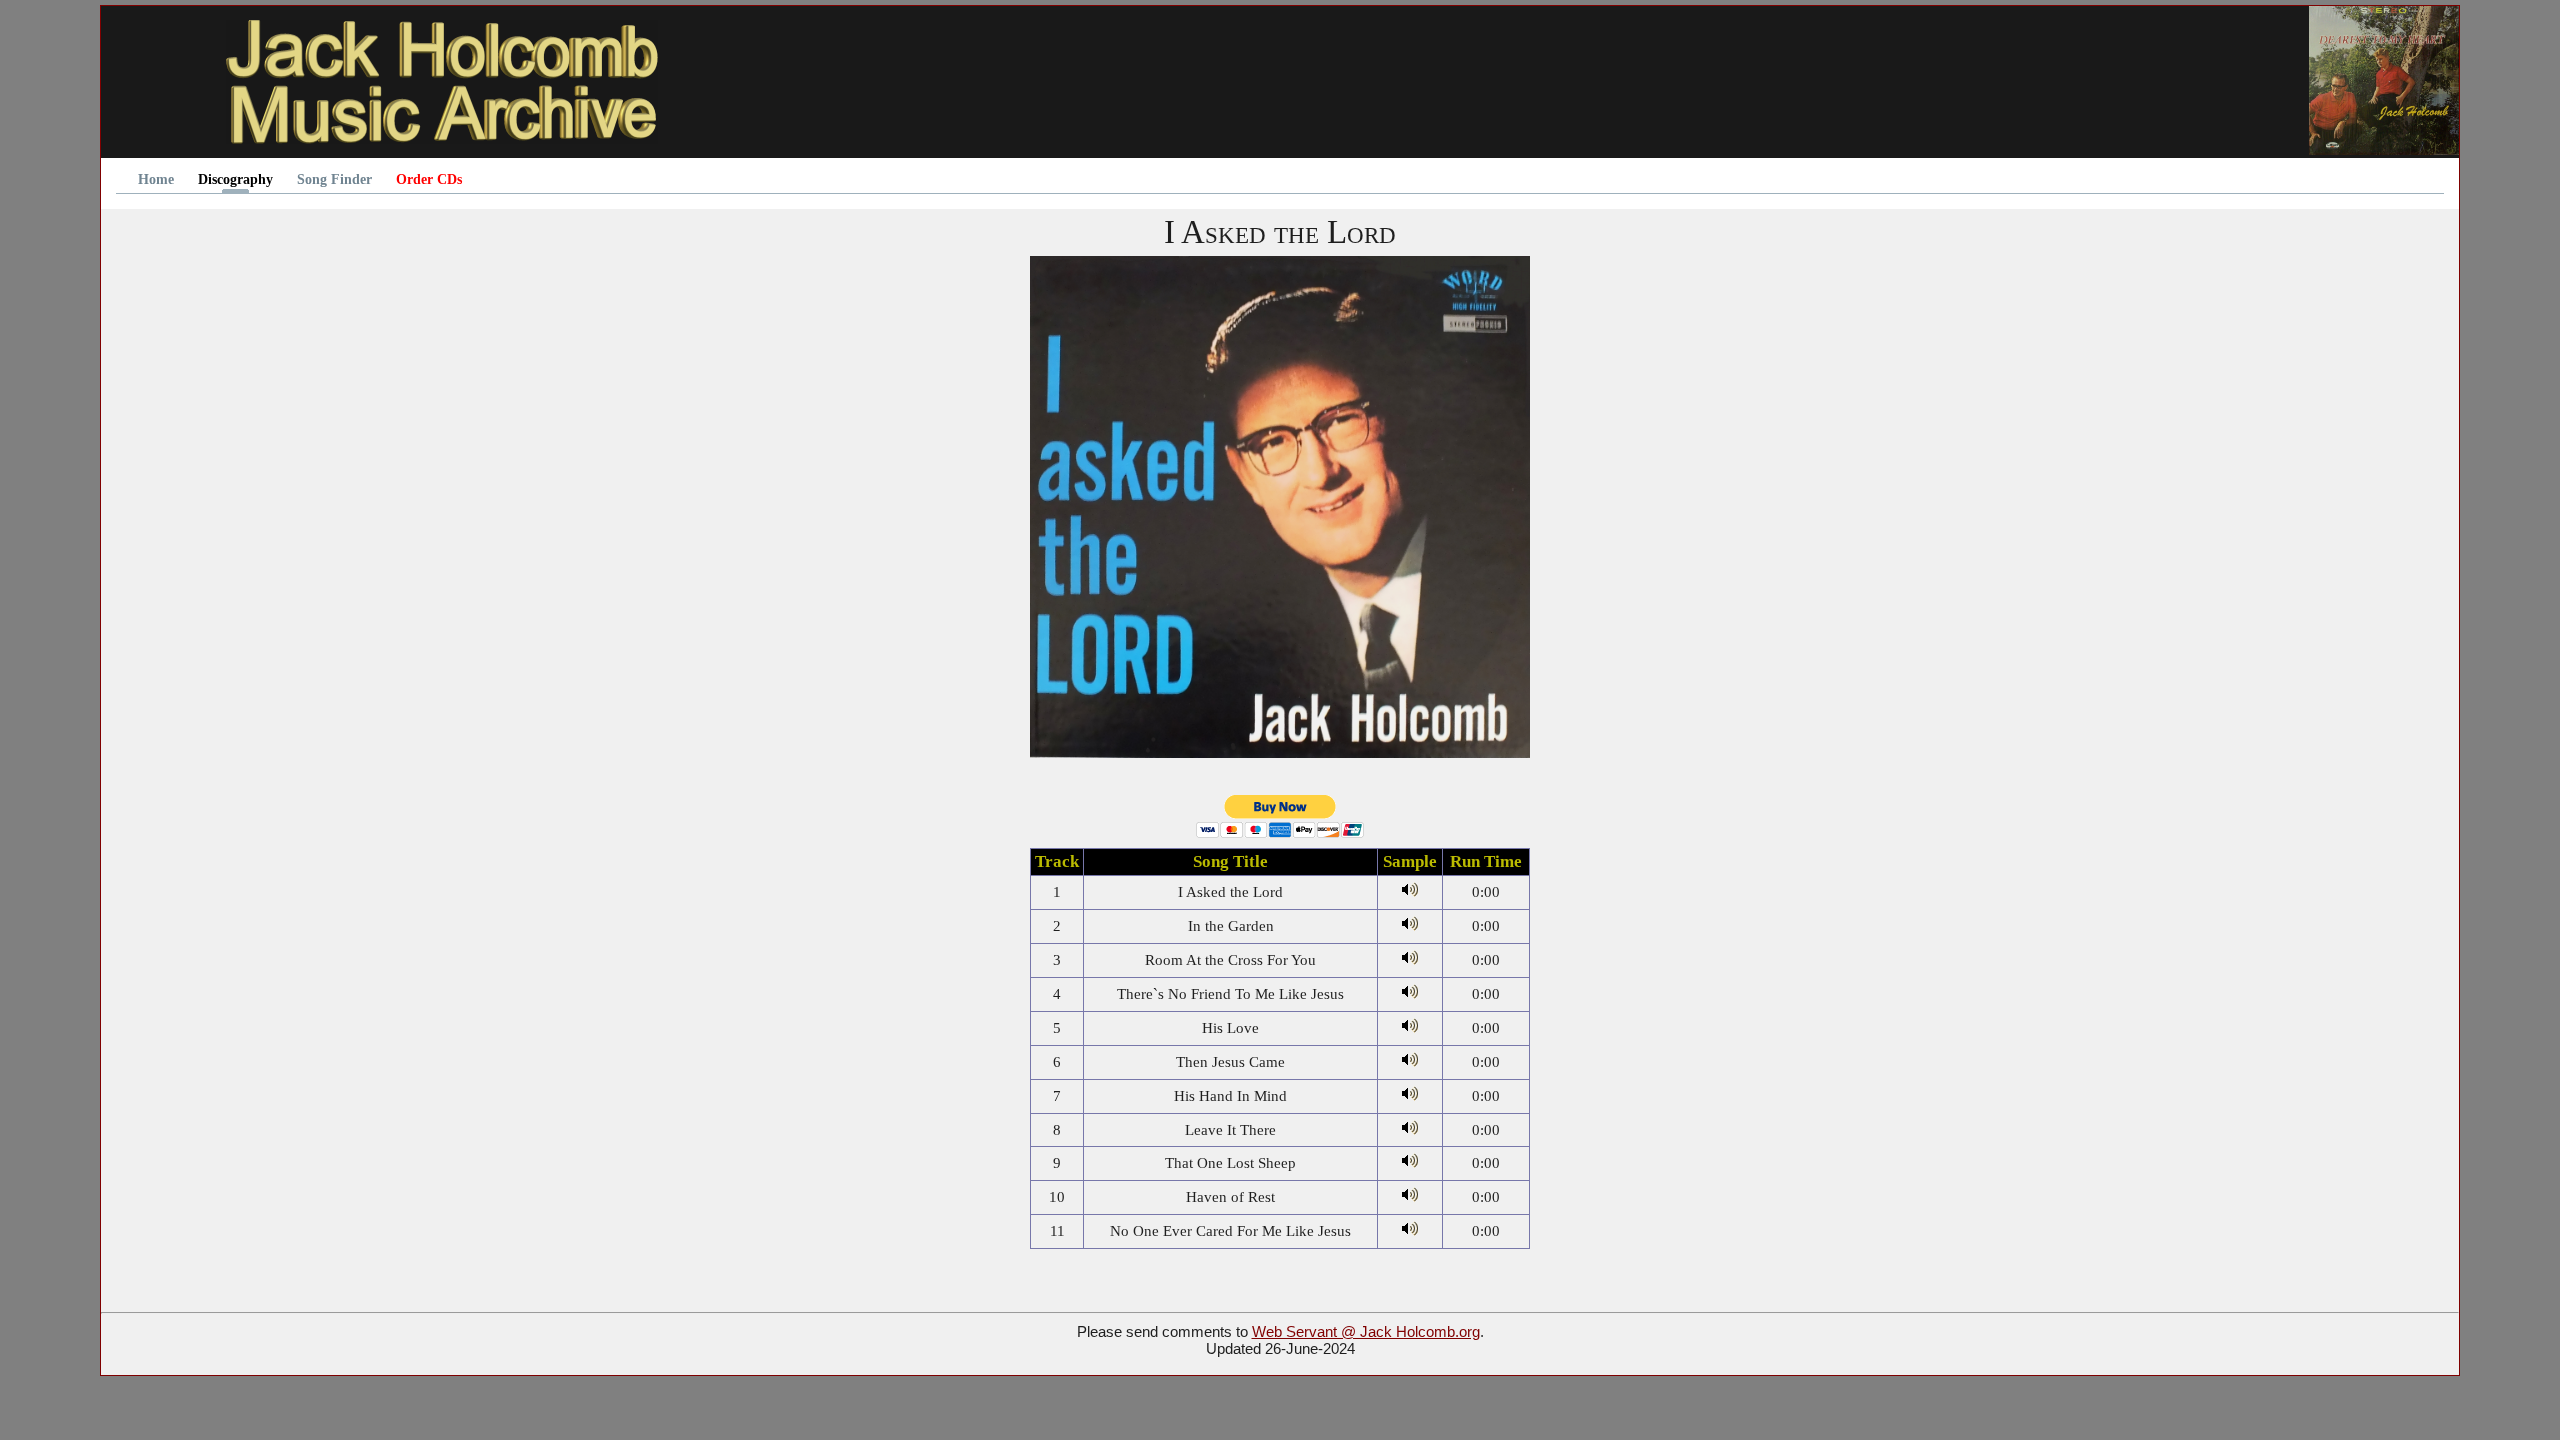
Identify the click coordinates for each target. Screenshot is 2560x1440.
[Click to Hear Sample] (1410, 891)
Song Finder (334, 180)
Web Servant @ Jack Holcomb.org (1366, 1331)
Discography (235, 180)
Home (156, 180)
